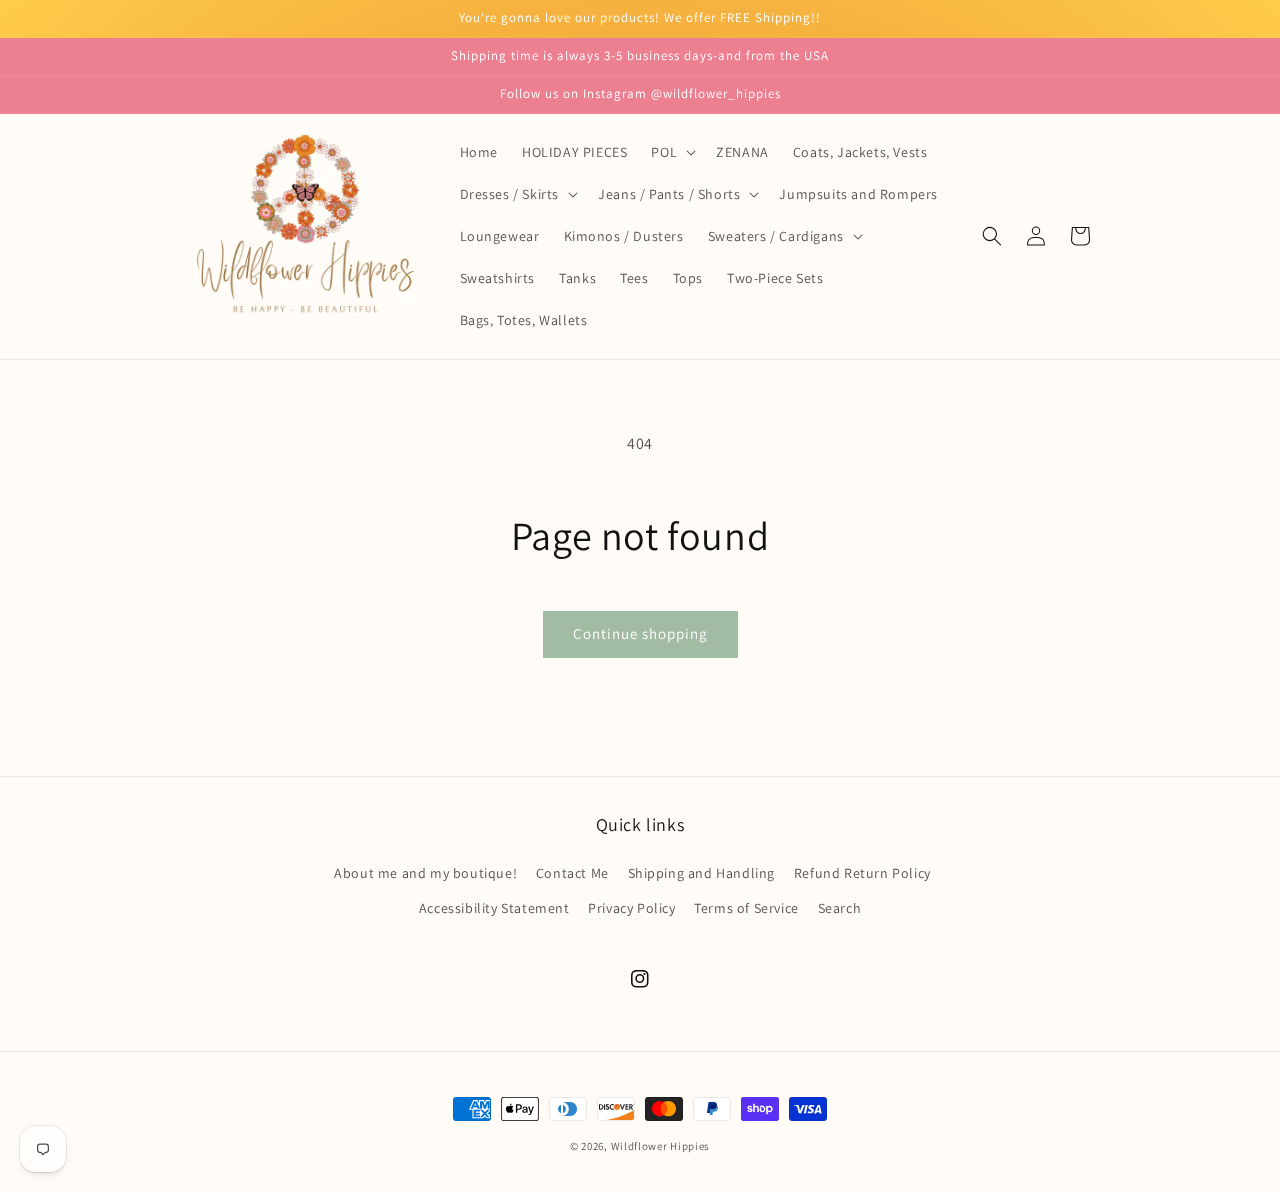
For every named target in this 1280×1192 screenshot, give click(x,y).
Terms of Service (746, 908)
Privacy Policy (631, 908)
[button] (671, 152)
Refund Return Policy (862, 873)
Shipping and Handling (702, 873)
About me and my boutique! (425, 873)
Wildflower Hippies (661, 1146)
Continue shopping (640, 633)
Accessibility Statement (494, 908)
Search (840, 908)
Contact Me (572, 873)
